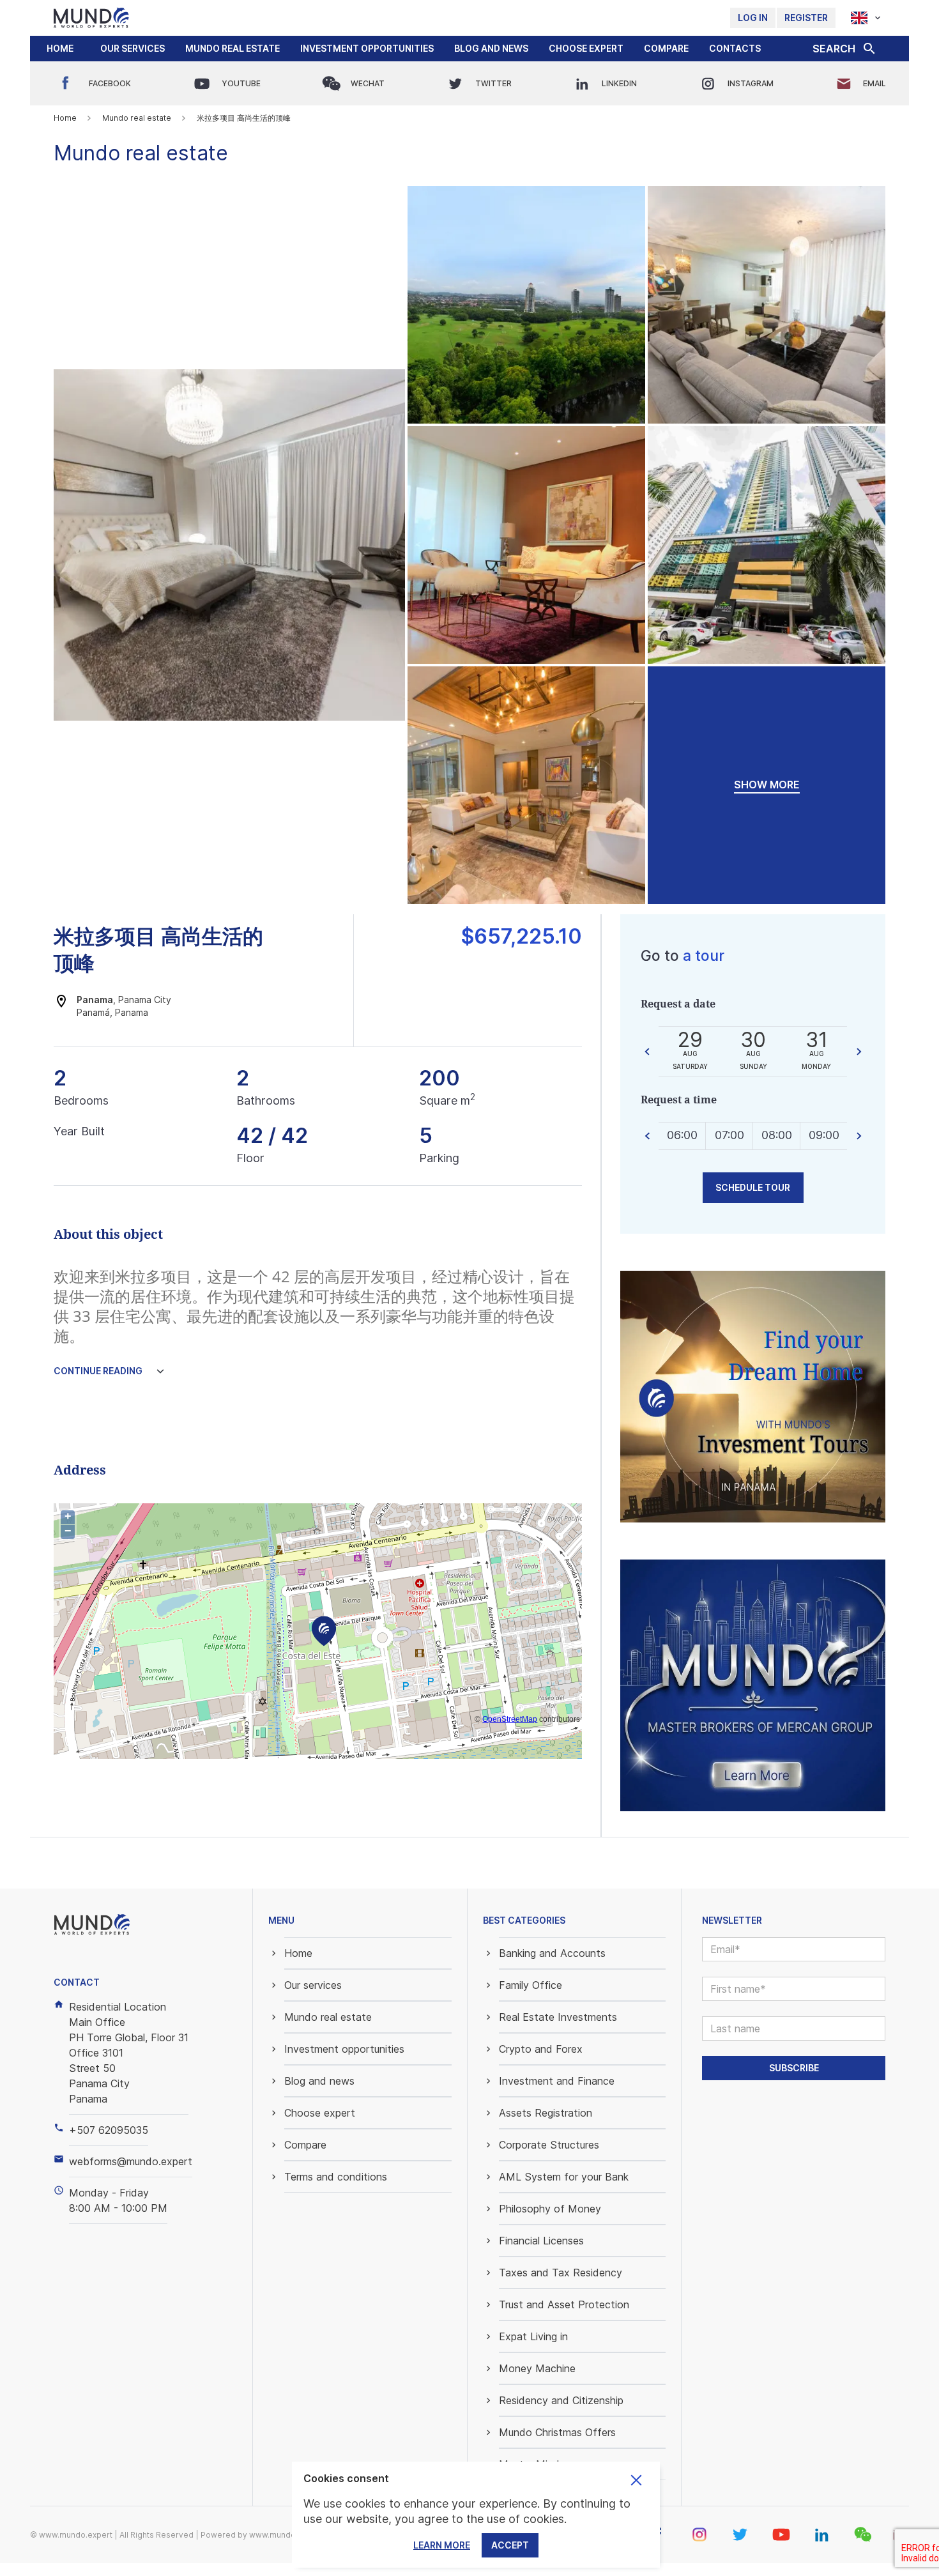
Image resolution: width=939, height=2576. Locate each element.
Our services (133, 48)
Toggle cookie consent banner (636, 2480)
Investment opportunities (367, 48)
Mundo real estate (233, 48)
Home (60, 48)
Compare (666, 48)
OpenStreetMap (510, 1719)
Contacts (735, 48)
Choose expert (586, 48)
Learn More (442, 2545)
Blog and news (491, 48)
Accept (510, 2545)
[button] (133, 49)
